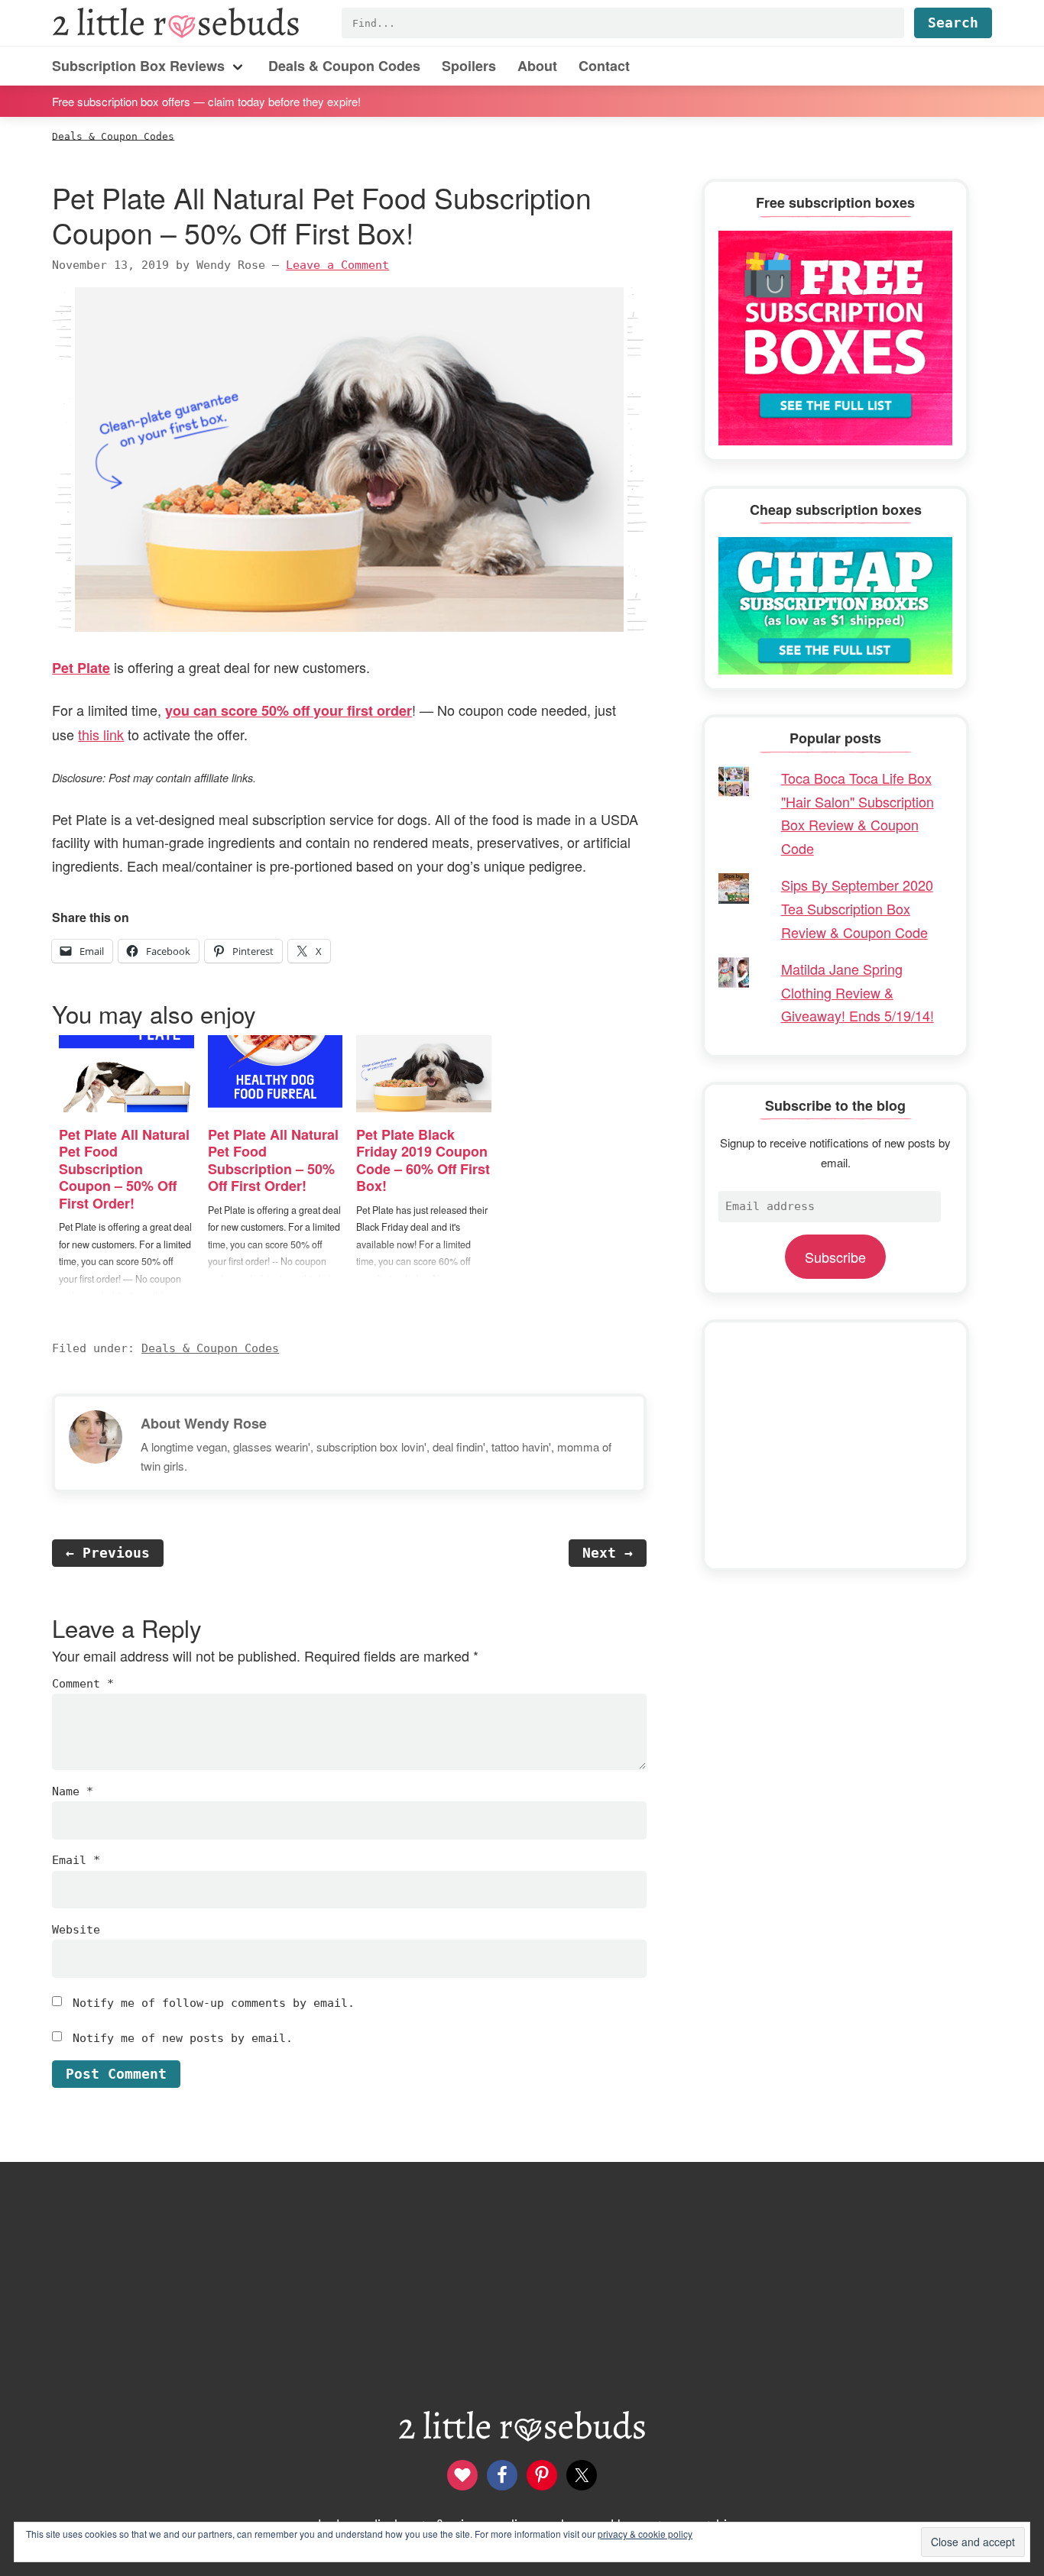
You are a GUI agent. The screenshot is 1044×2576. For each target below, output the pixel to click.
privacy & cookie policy (645, 2534)
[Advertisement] (835, 1445)
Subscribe (835, 1257)
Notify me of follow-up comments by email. (214, 2003)
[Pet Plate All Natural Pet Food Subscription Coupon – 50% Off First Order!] (126, 1074)
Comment (83, 1684)
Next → (608, 1553)
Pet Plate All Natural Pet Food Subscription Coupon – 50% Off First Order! (124, 1169)
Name (73, 1791)
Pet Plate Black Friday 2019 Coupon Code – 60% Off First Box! (423, 1160)
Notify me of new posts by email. (183, 2038)
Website (76, 1930)
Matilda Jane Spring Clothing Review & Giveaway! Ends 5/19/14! (858, 992)
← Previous (108, 1553)
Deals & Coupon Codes (210, 1348)
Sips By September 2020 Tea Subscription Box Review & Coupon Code (857, 908)
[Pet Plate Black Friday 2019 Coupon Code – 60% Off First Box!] (424, 1074)
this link (101, 734)
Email (76, 1860)
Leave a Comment (337, 265)
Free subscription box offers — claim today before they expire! (206, 100)
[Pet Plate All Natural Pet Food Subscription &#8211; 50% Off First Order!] (276, 1074)
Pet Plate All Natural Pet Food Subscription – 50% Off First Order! (273, 1160)
